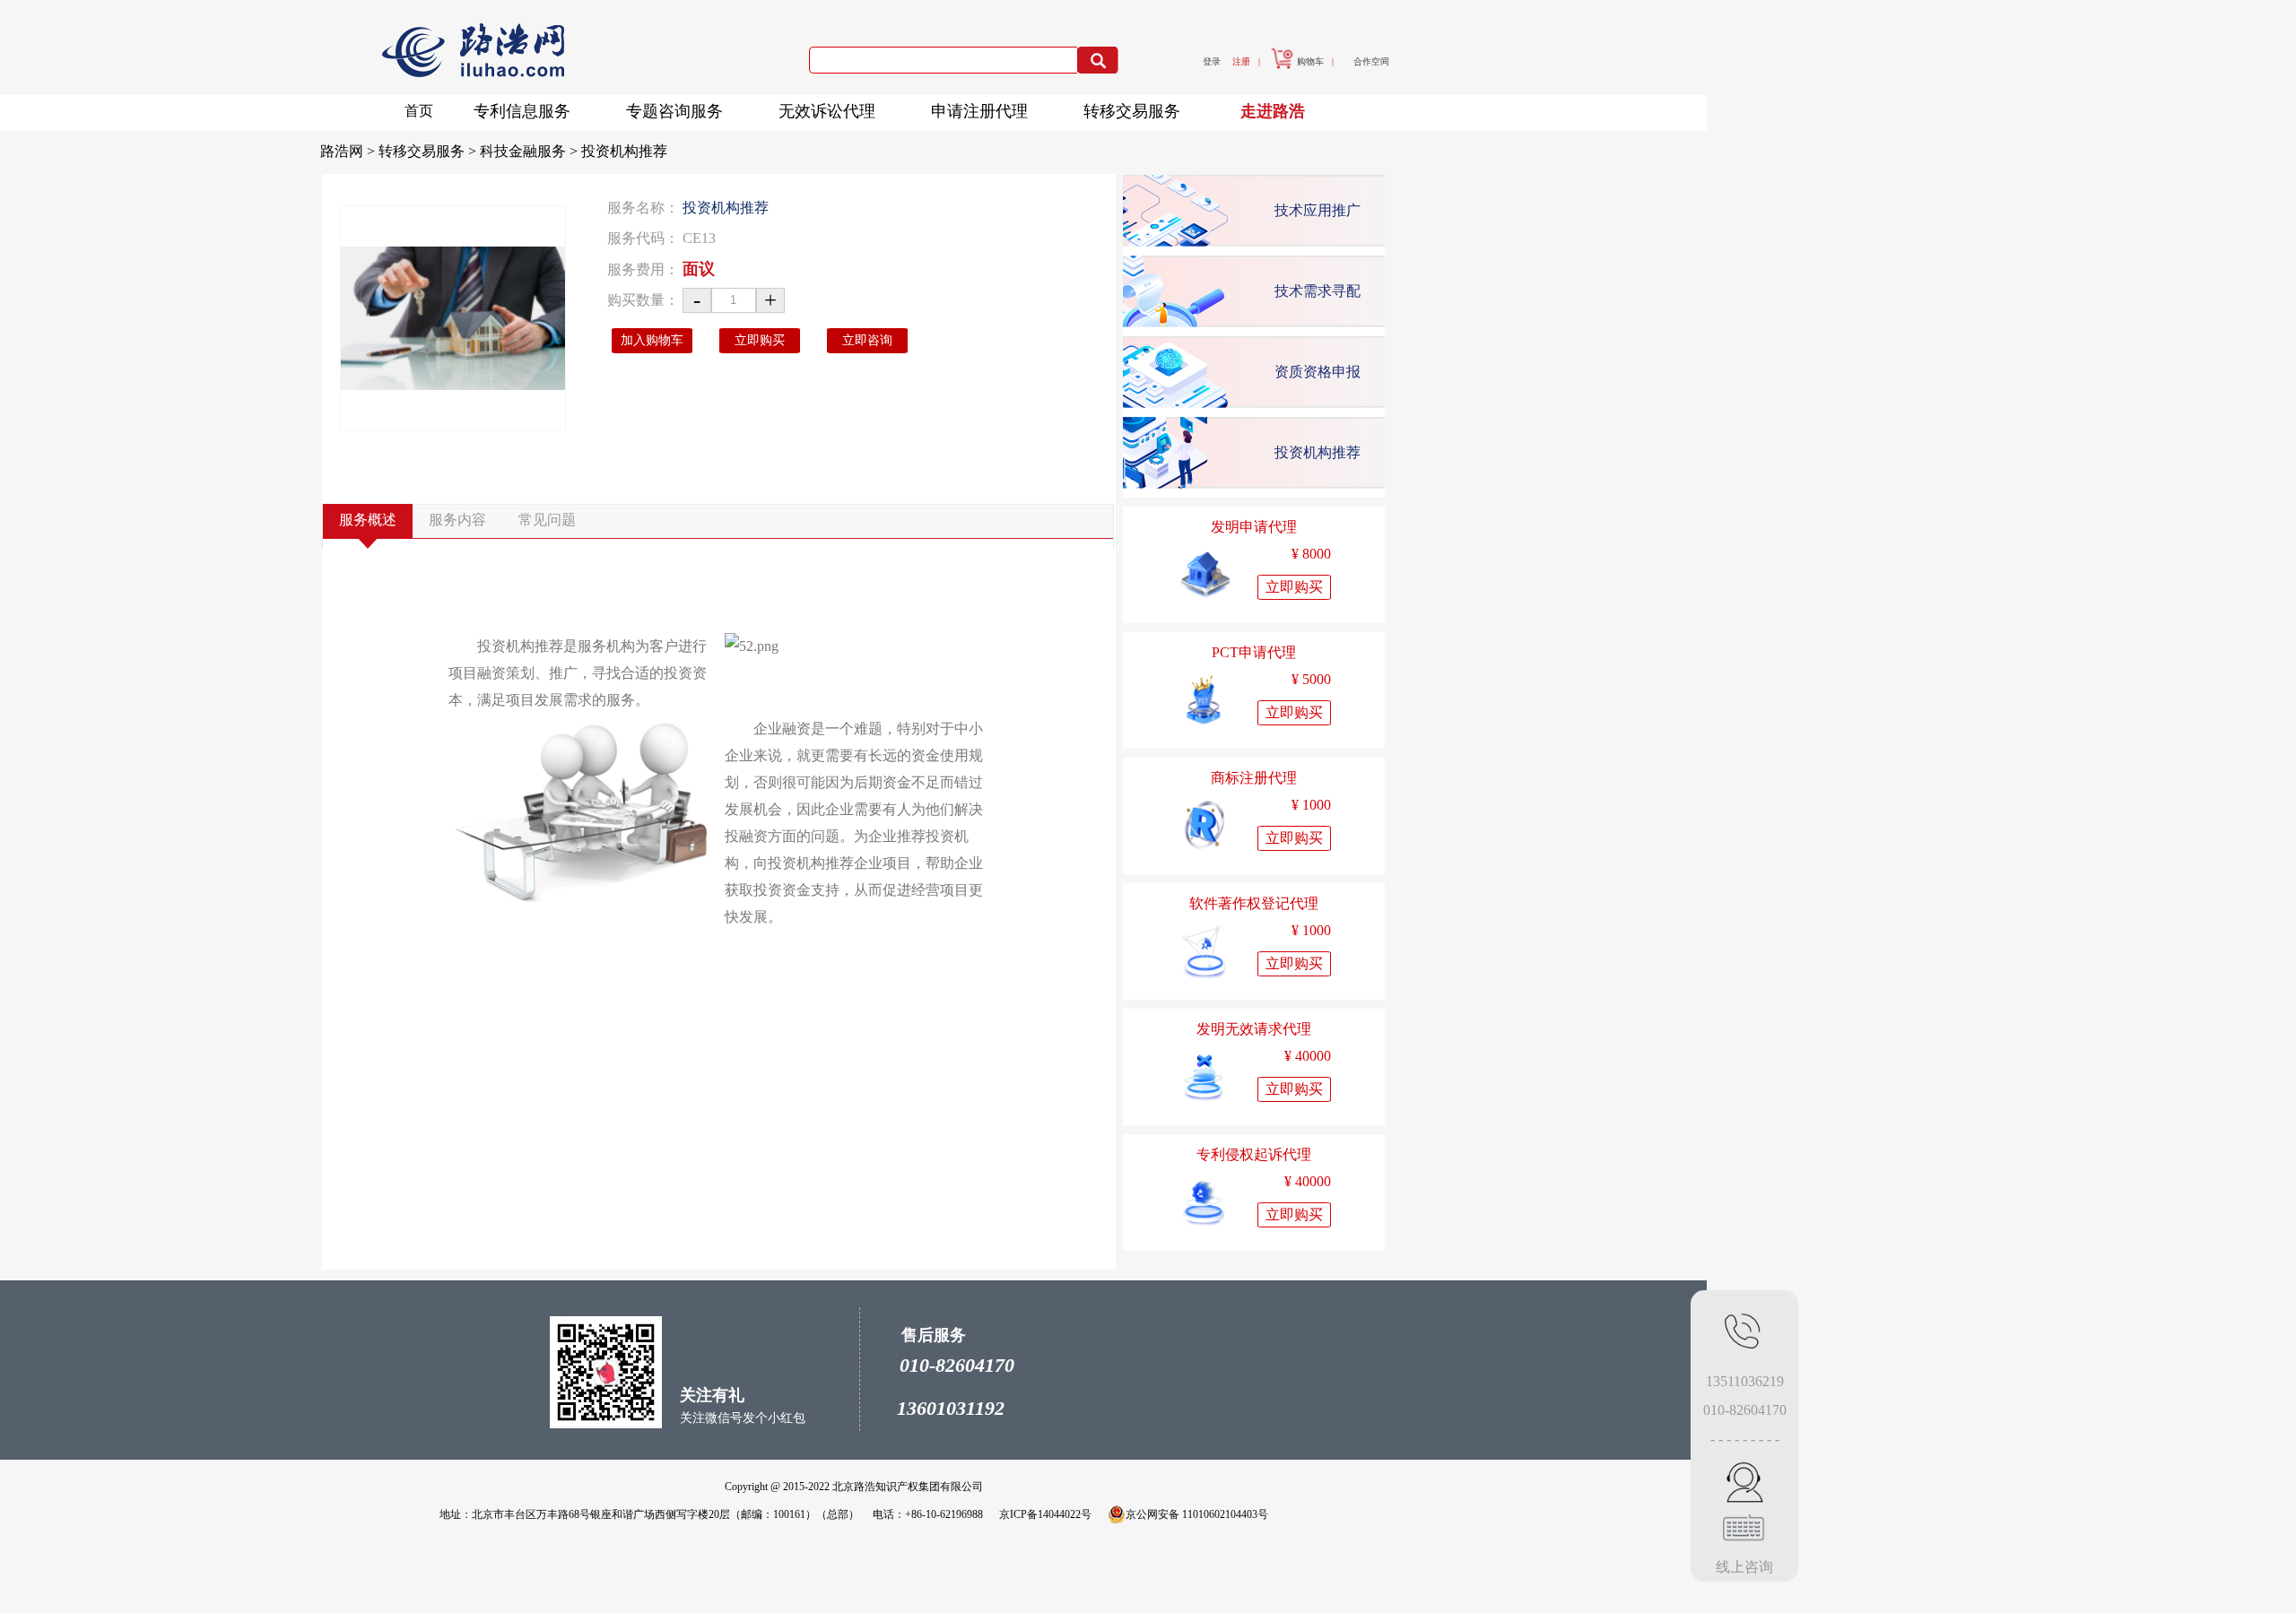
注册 (1241, 61)
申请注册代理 (979, 111)
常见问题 (547, 520)
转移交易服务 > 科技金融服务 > (480, 151)
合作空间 (1371, 61)
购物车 (1310, 61)
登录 (1212, 61)
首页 (419, 111)
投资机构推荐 (624, 151)
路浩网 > (349, 151)
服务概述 (368, 520)
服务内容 (457, 520)
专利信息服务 (522, 111)
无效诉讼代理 (827, 111)
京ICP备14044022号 (1045, 1514)
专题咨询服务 (674, 111)
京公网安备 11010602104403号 (1197, 1514)
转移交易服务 (1132, 111)
